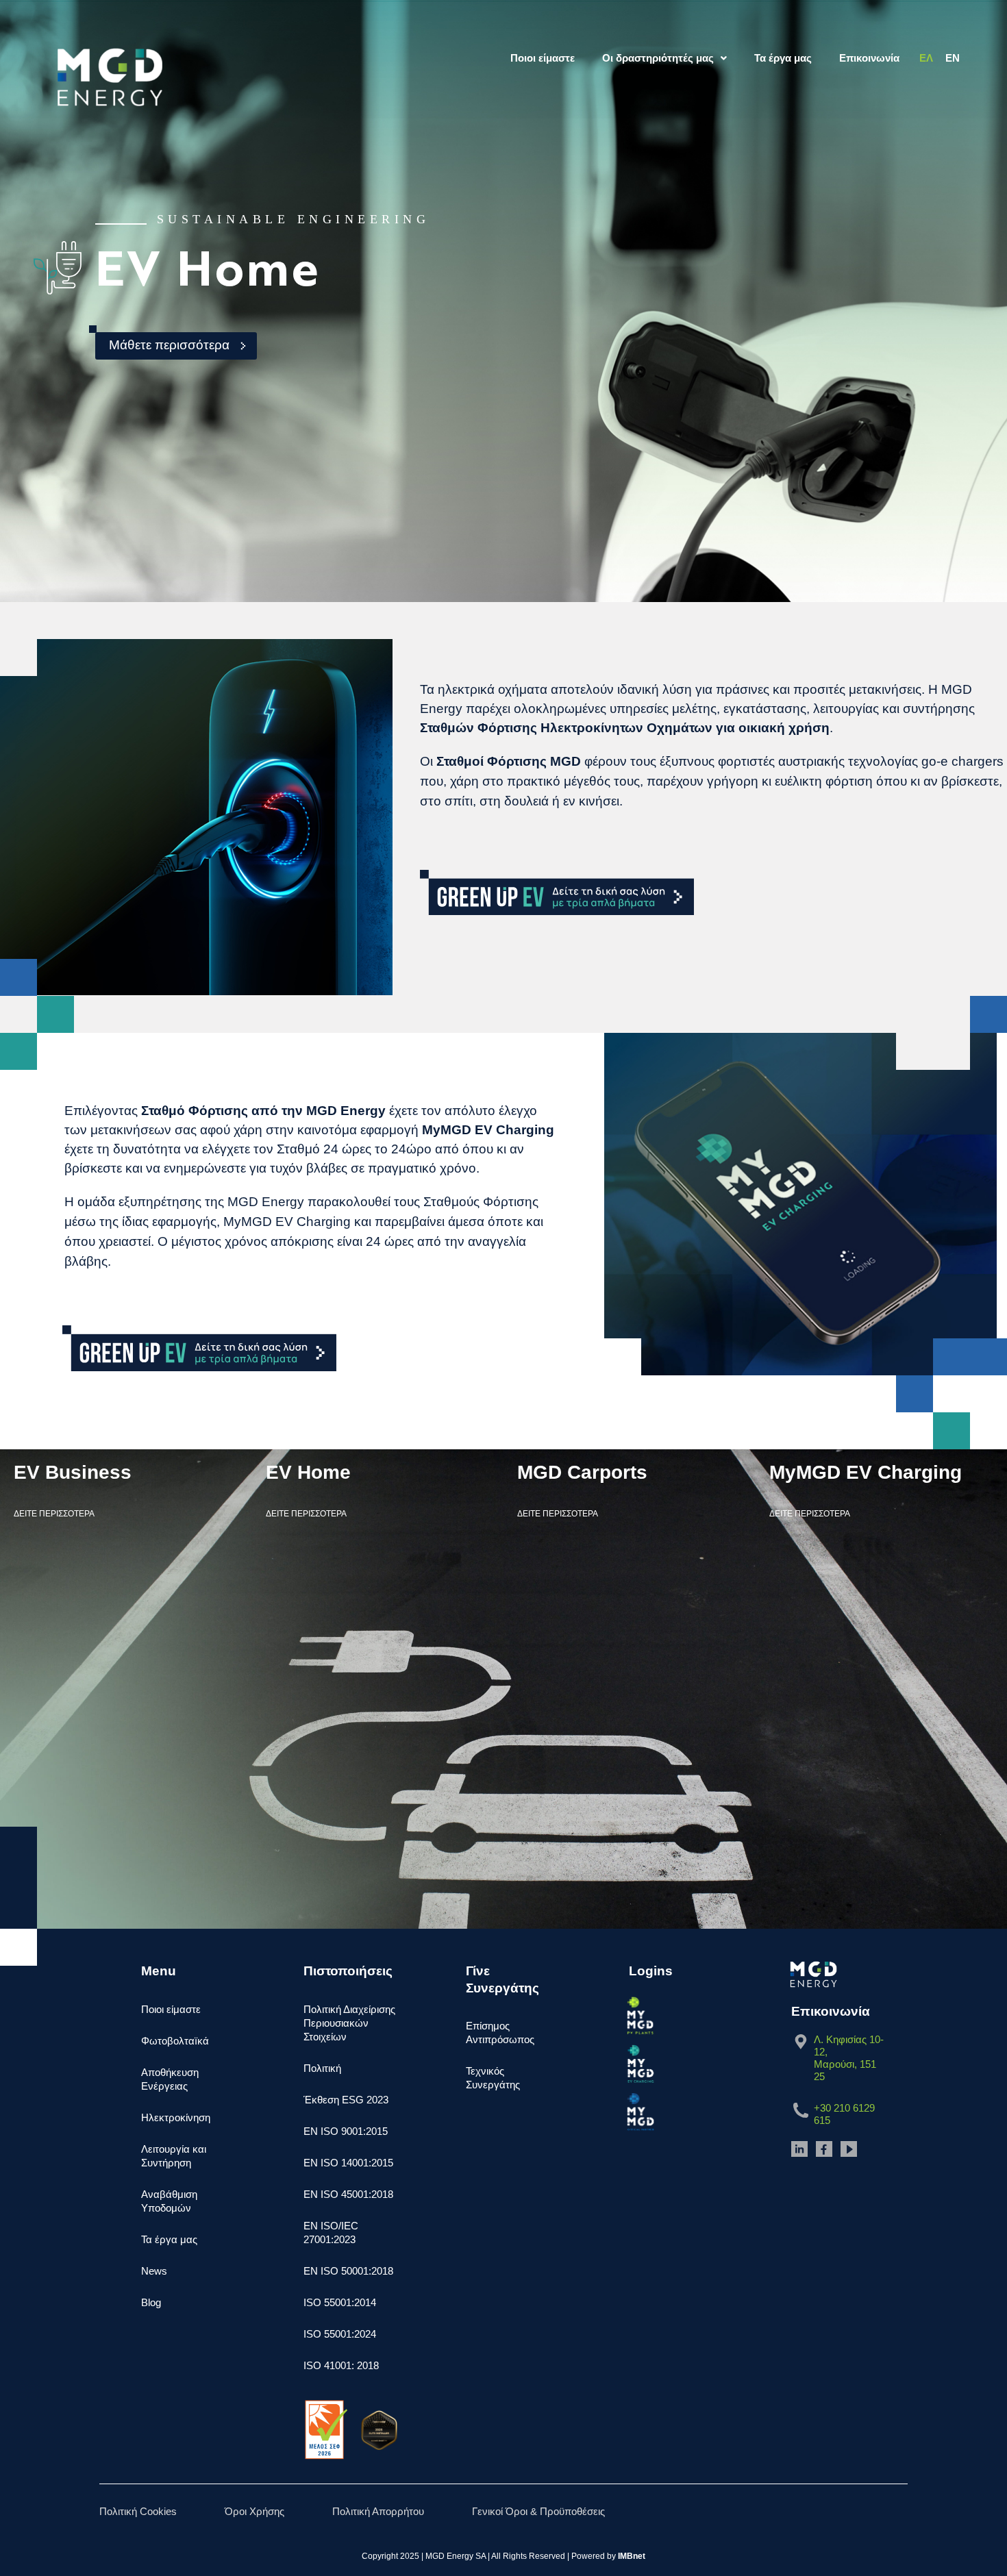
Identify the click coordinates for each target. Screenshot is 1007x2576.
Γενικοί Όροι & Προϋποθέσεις (538, 2511)
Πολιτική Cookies (138, 2511)
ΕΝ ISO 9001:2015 (346, 2131)
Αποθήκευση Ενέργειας (170, 2079)
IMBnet (632, 2556)
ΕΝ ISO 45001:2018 (348, 2194)
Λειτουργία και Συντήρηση (174, 2156)
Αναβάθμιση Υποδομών (169, 2201)
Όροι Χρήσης (254, 2511)
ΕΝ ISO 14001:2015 (348, 2163)
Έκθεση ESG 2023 (346, 2100)
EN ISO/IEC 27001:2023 (331, 2233)
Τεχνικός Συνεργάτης (493, 2078)
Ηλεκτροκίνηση (176, 2117)
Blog (151, 2302)
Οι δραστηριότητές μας (658, 58)
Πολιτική (322, 2068)
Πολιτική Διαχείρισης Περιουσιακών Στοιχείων (349, 2023)
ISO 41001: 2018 (341, 2365)
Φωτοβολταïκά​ (175, 2041)
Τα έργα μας (783, 58)
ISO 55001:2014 (340, 2302)
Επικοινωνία (869, 58)
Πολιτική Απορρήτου (378, 2511)
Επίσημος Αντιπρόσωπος (500, 2033)
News (154, 2271)
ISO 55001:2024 (340, 2334)
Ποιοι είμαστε (543, 58)
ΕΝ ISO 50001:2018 (348, 2271)
